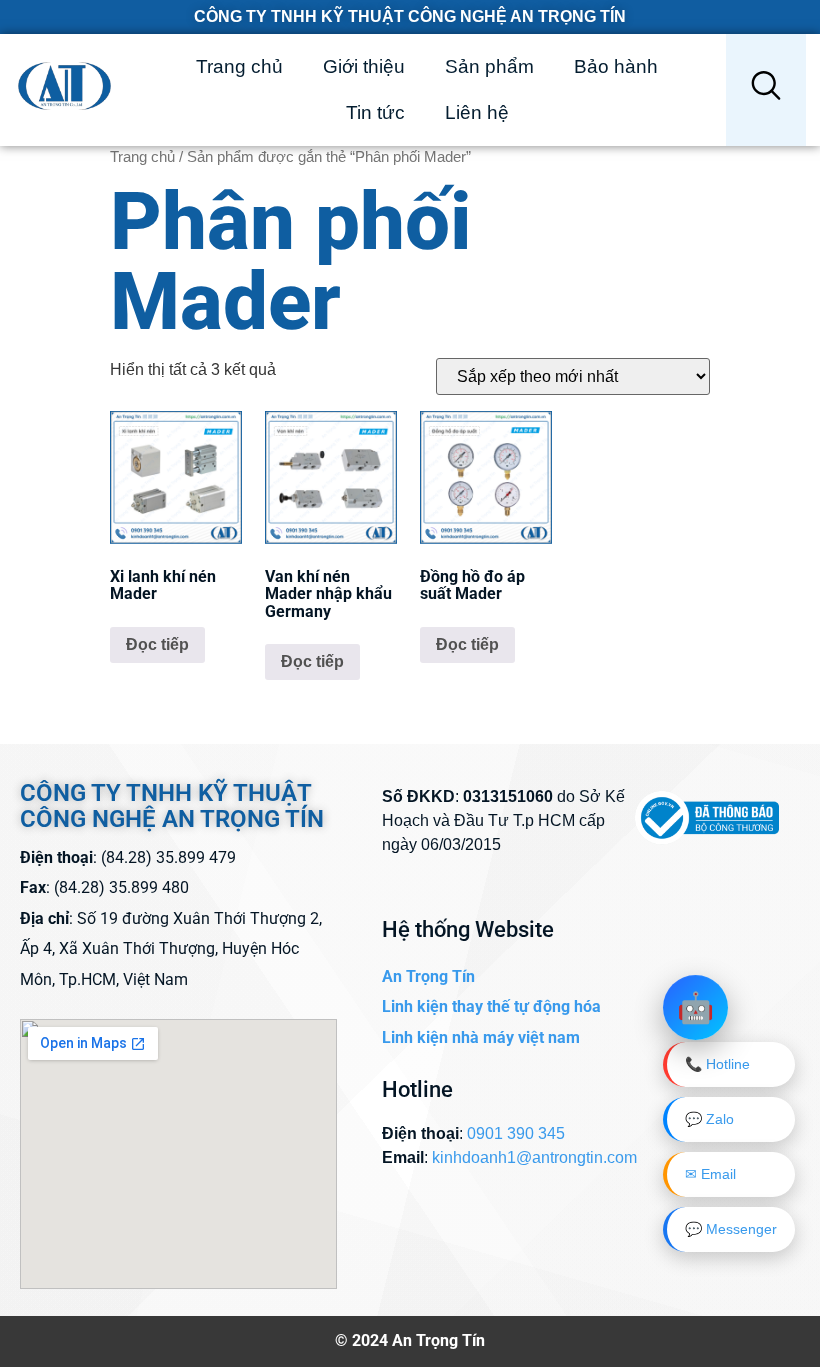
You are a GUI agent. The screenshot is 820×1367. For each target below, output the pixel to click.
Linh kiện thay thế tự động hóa (491, 1006)
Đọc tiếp (157, 644)
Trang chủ (239, 66)
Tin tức (375, 112)
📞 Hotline (717, 1064)
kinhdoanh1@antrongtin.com (534, 1157)
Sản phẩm (489, 66)
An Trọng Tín (428, 976)
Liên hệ (477, 112)
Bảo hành (616, 66)
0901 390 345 (516, 1133)
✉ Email (710, 1174)
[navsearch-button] (766, 90)
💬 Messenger (731, 1229)
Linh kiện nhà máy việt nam (481, 1037)
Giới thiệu (364, 66)
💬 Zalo (709, 1119)
